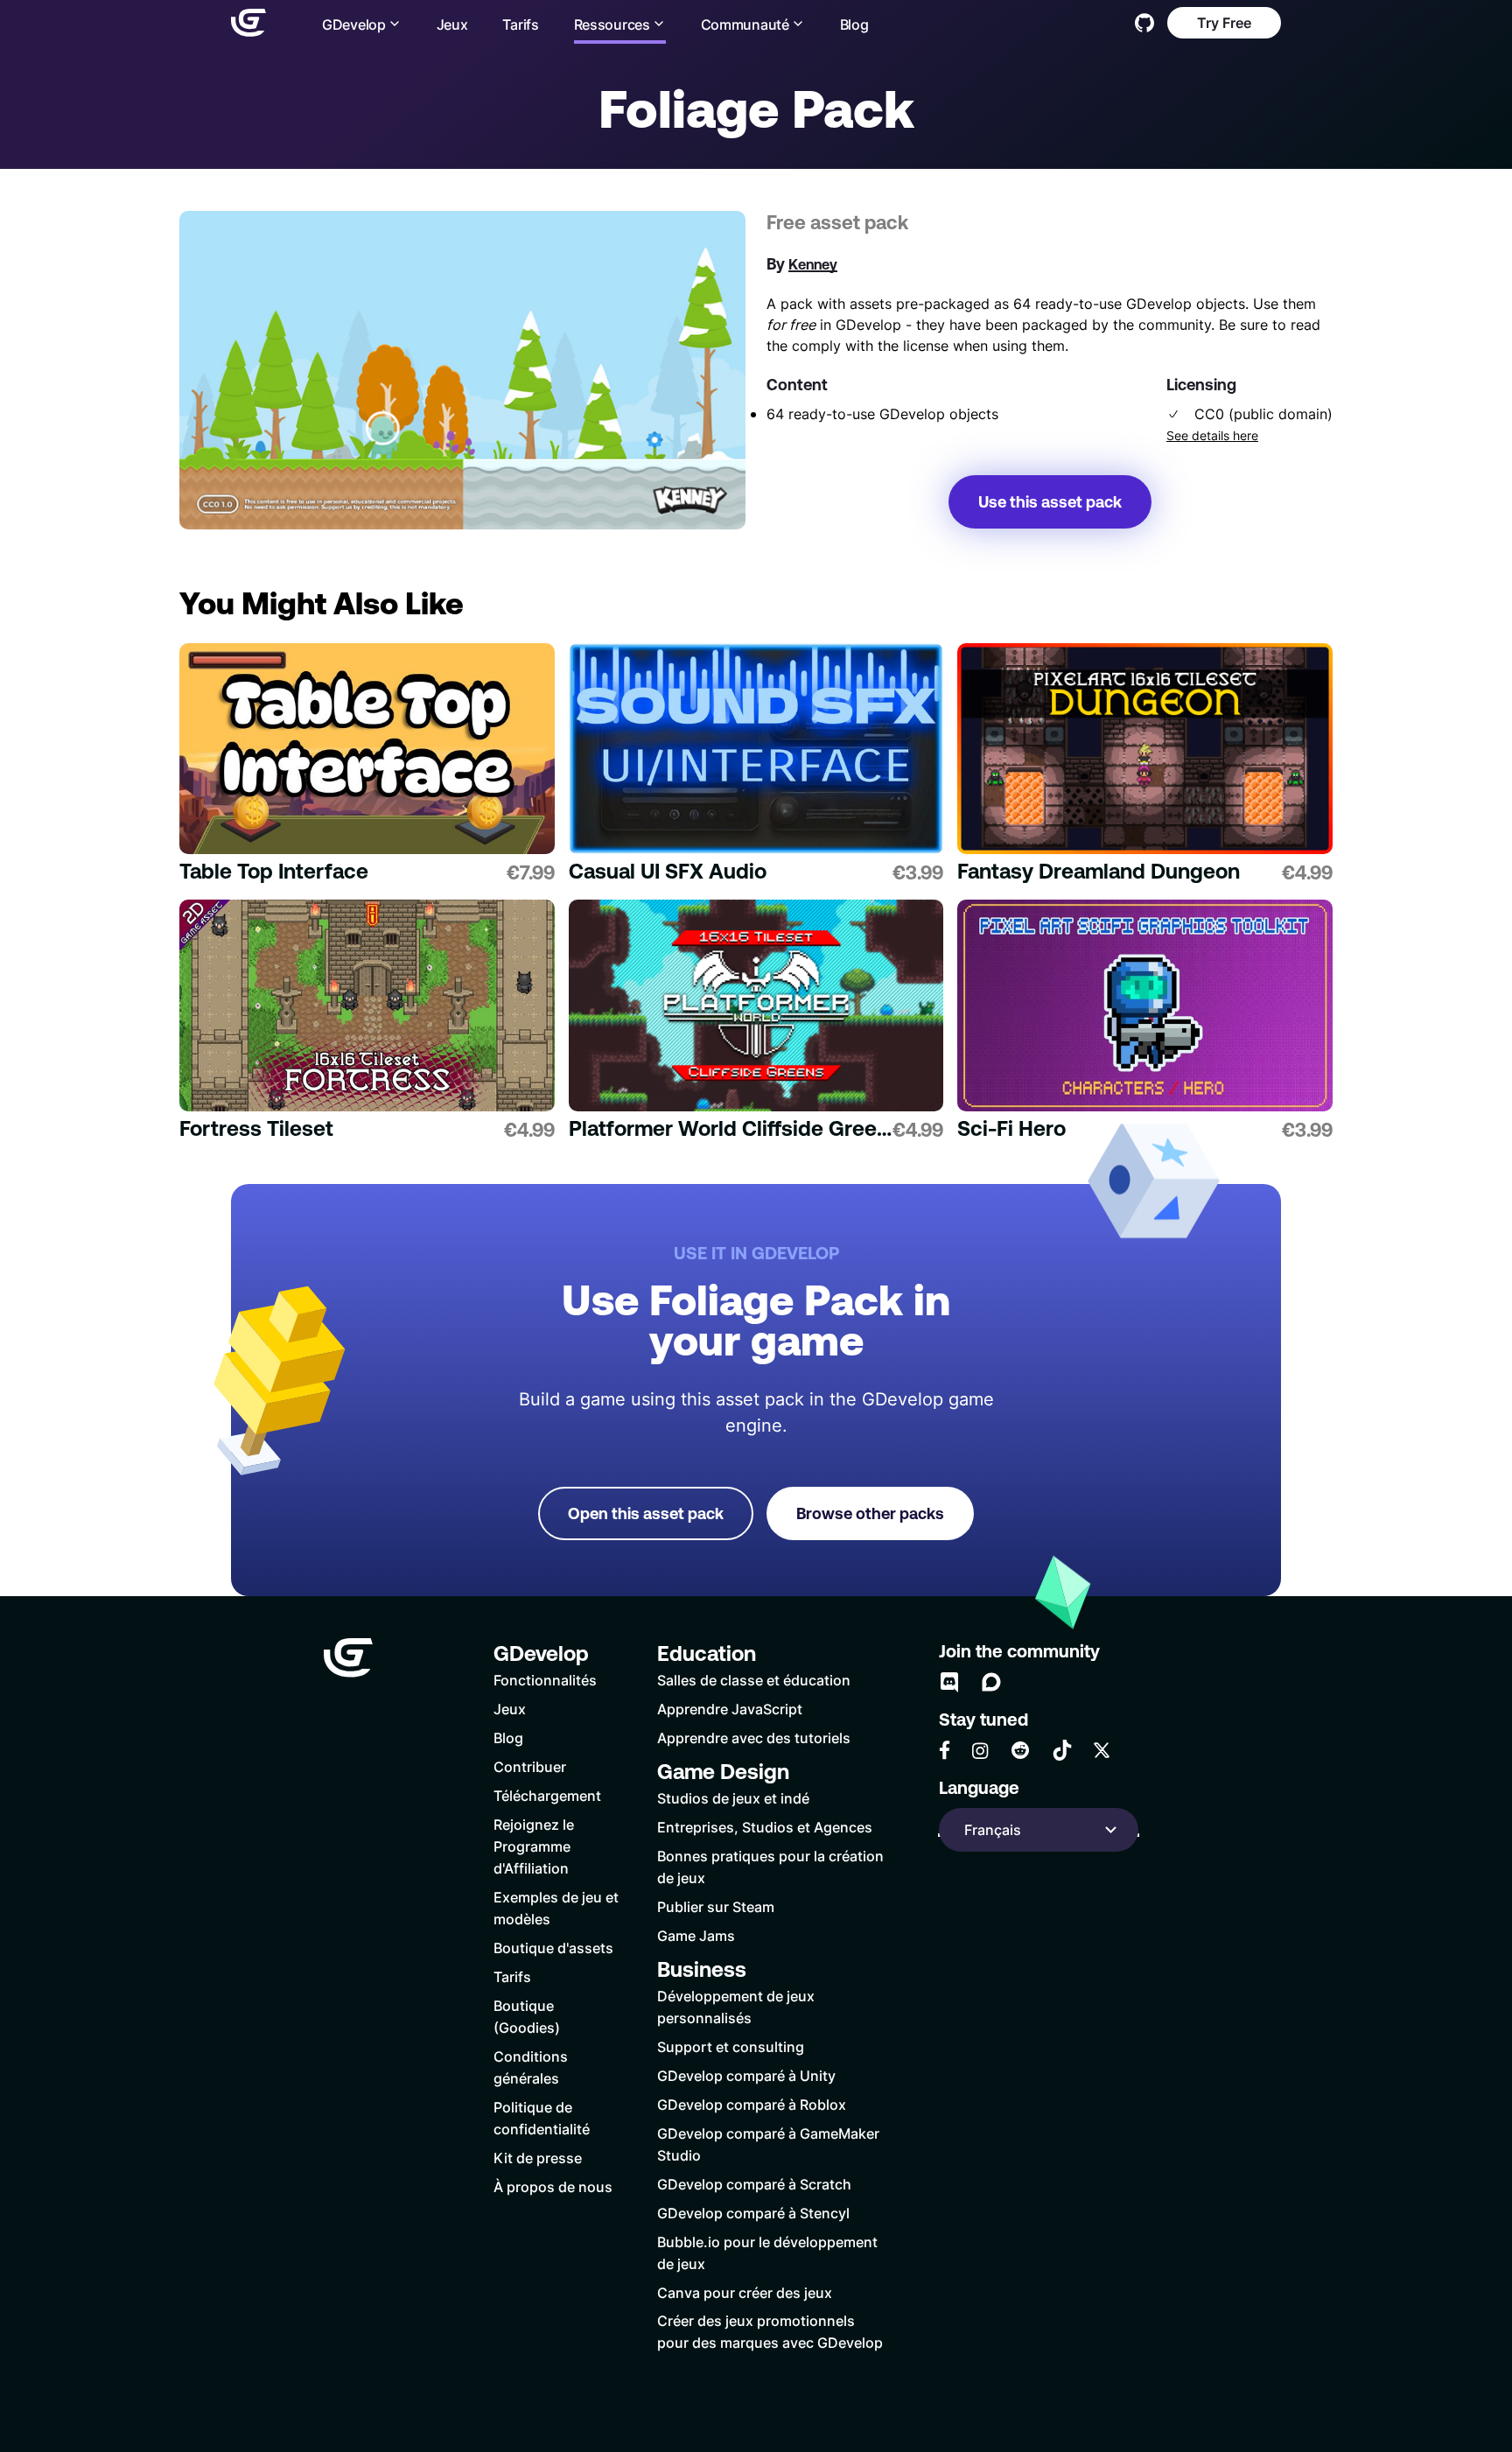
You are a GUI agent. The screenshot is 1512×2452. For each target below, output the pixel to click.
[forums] (991, 1682)
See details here (1212, 436)
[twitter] (1102, 1750)
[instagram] (980, 1751)
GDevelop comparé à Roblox (752, 2104)
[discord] (949, 1682)
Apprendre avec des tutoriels (754, 1737)
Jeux (452, 24)
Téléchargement (547, 1795)
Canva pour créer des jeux (745, 2292)
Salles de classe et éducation (754, 1680)
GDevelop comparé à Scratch (754, 2184)
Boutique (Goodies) (527, 2016)
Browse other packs (870, 1513)
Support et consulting (731, 2046)
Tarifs (520, 24)
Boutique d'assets (553, 1948)
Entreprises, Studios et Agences (765, 1827)
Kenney (813, 264)
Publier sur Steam (716, 1906)
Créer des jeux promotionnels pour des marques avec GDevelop (770, 2331)
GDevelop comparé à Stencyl (753, 2213)
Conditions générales (531, 2067)
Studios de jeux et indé (733, 1798)
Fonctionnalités (545, 1680)
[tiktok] (1062, 1750)
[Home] (248, 23)
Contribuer (530, 1766)
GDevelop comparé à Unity (746, 2075)
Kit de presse (538, 2158)
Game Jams (696, 1935)
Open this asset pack (646, 1513)
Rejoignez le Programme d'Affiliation (534, 1846)
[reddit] (1020, 1750)
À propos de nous (553, 2186)
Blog (854, 24)
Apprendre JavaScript (730, 1709)
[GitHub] (1144, 23)
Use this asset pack (1050, 502)
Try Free (1224, 22)
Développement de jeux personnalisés (736, 2007)
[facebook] (945, 1750)
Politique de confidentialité (542, 2118)
